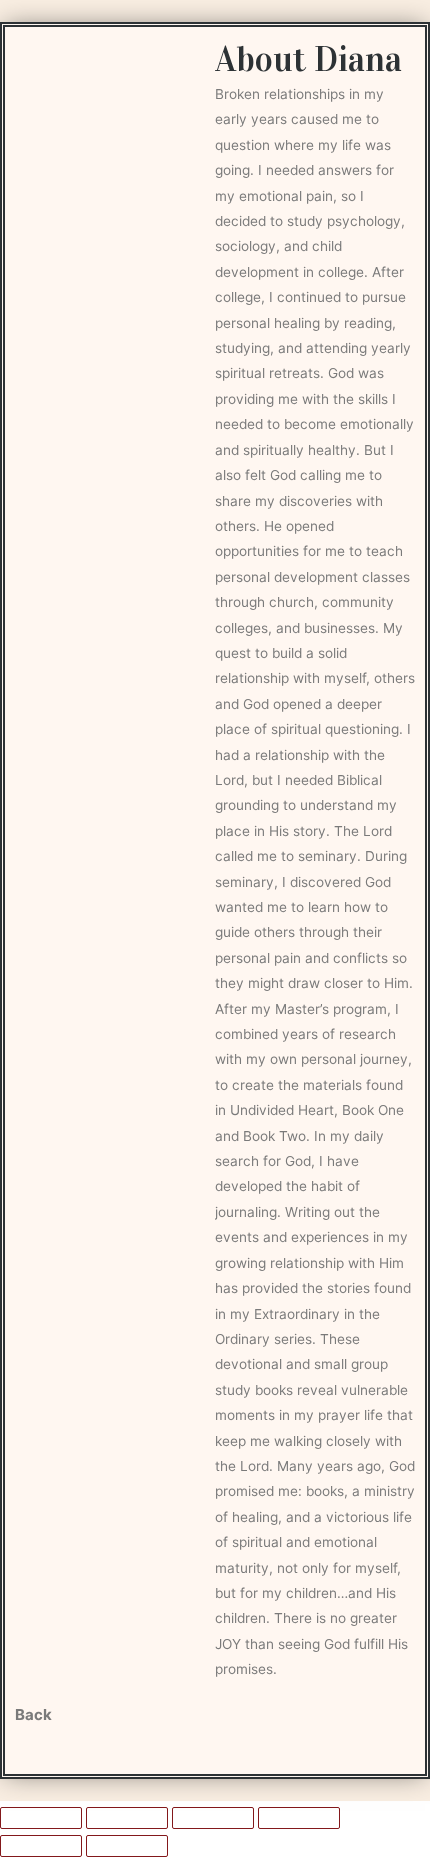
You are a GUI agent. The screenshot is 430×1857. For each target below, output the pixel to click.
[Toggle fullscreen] (127, 1818)
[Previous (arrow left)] (41, 1846)
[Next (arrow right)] (127, 1846)
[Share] (213, 1818)
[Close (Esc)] (299, 1818)
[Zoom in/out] (41, 1818)
